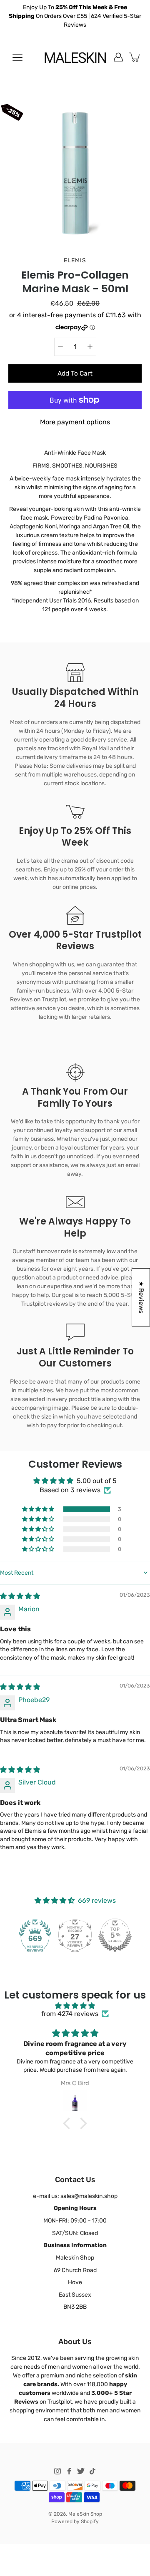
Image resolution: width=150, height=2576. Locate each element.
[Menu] (17, 57)
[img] (20, 1596)
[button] (39, 1509)
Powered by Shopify (75, 2521)
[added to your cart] (135, 57)
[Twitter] (81, 2471)
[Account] (118, 57)
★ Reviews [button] (141, 1297)
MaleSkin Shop (85, 2514)
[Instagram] (57, 2471)
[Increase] (90, 347)
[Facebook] (69, 2471)
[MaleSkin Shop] (75, 57)
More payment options (75, 422)
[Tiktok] (92, 2471)
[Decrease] (60, 347)
